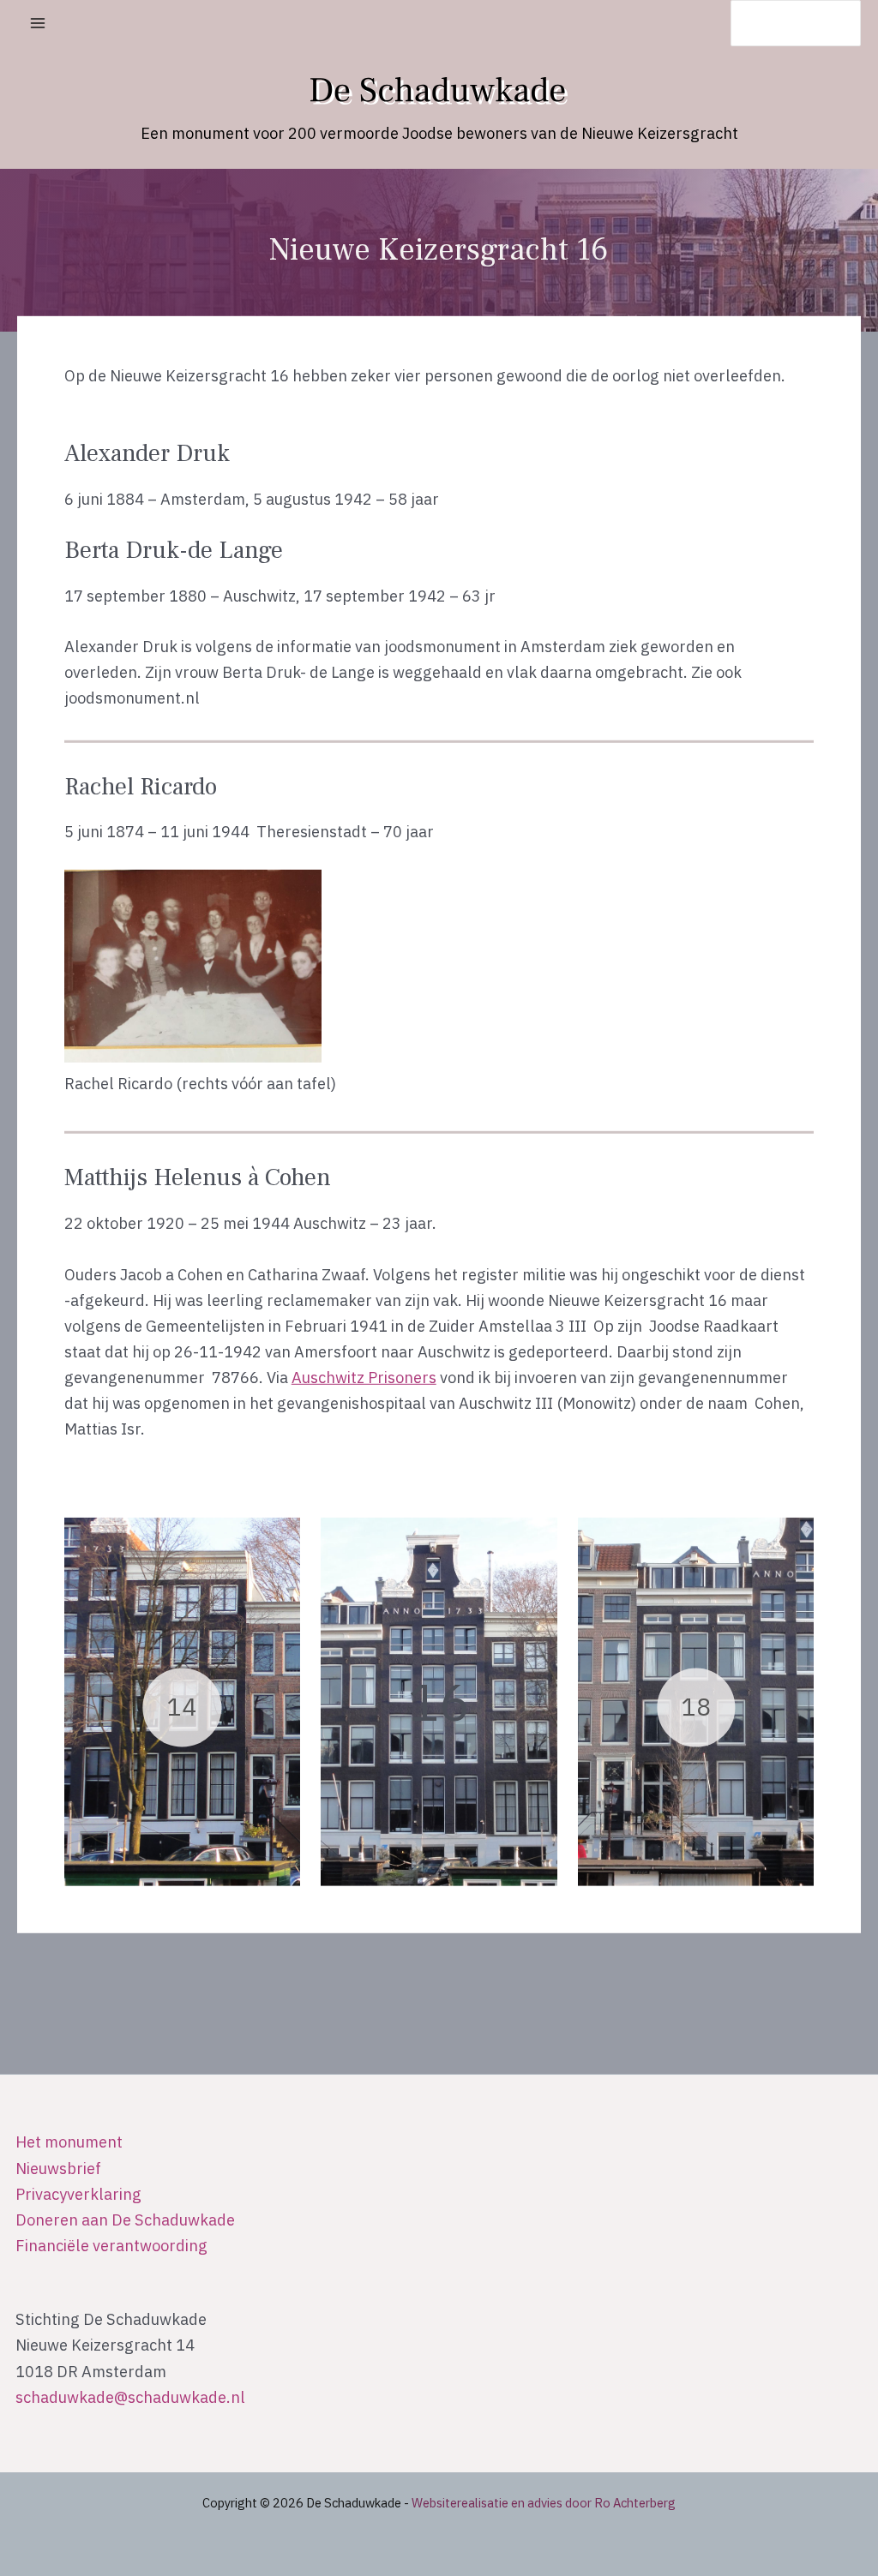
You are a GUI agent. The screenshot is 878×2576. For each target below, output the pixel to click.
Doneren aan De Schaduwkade (125, 2220)
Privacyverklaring (78, 2194)
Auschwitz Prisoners (364, 1377)
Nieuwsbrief (58, 2168)
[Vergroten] (791, 892)
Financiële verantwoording (111, 2245)
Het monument (69, 2142)
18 (696, 1707)
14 (182, 1707)
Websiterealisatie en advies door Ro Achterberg (544, 2503)
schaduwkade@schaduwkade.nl (130, 2397)
